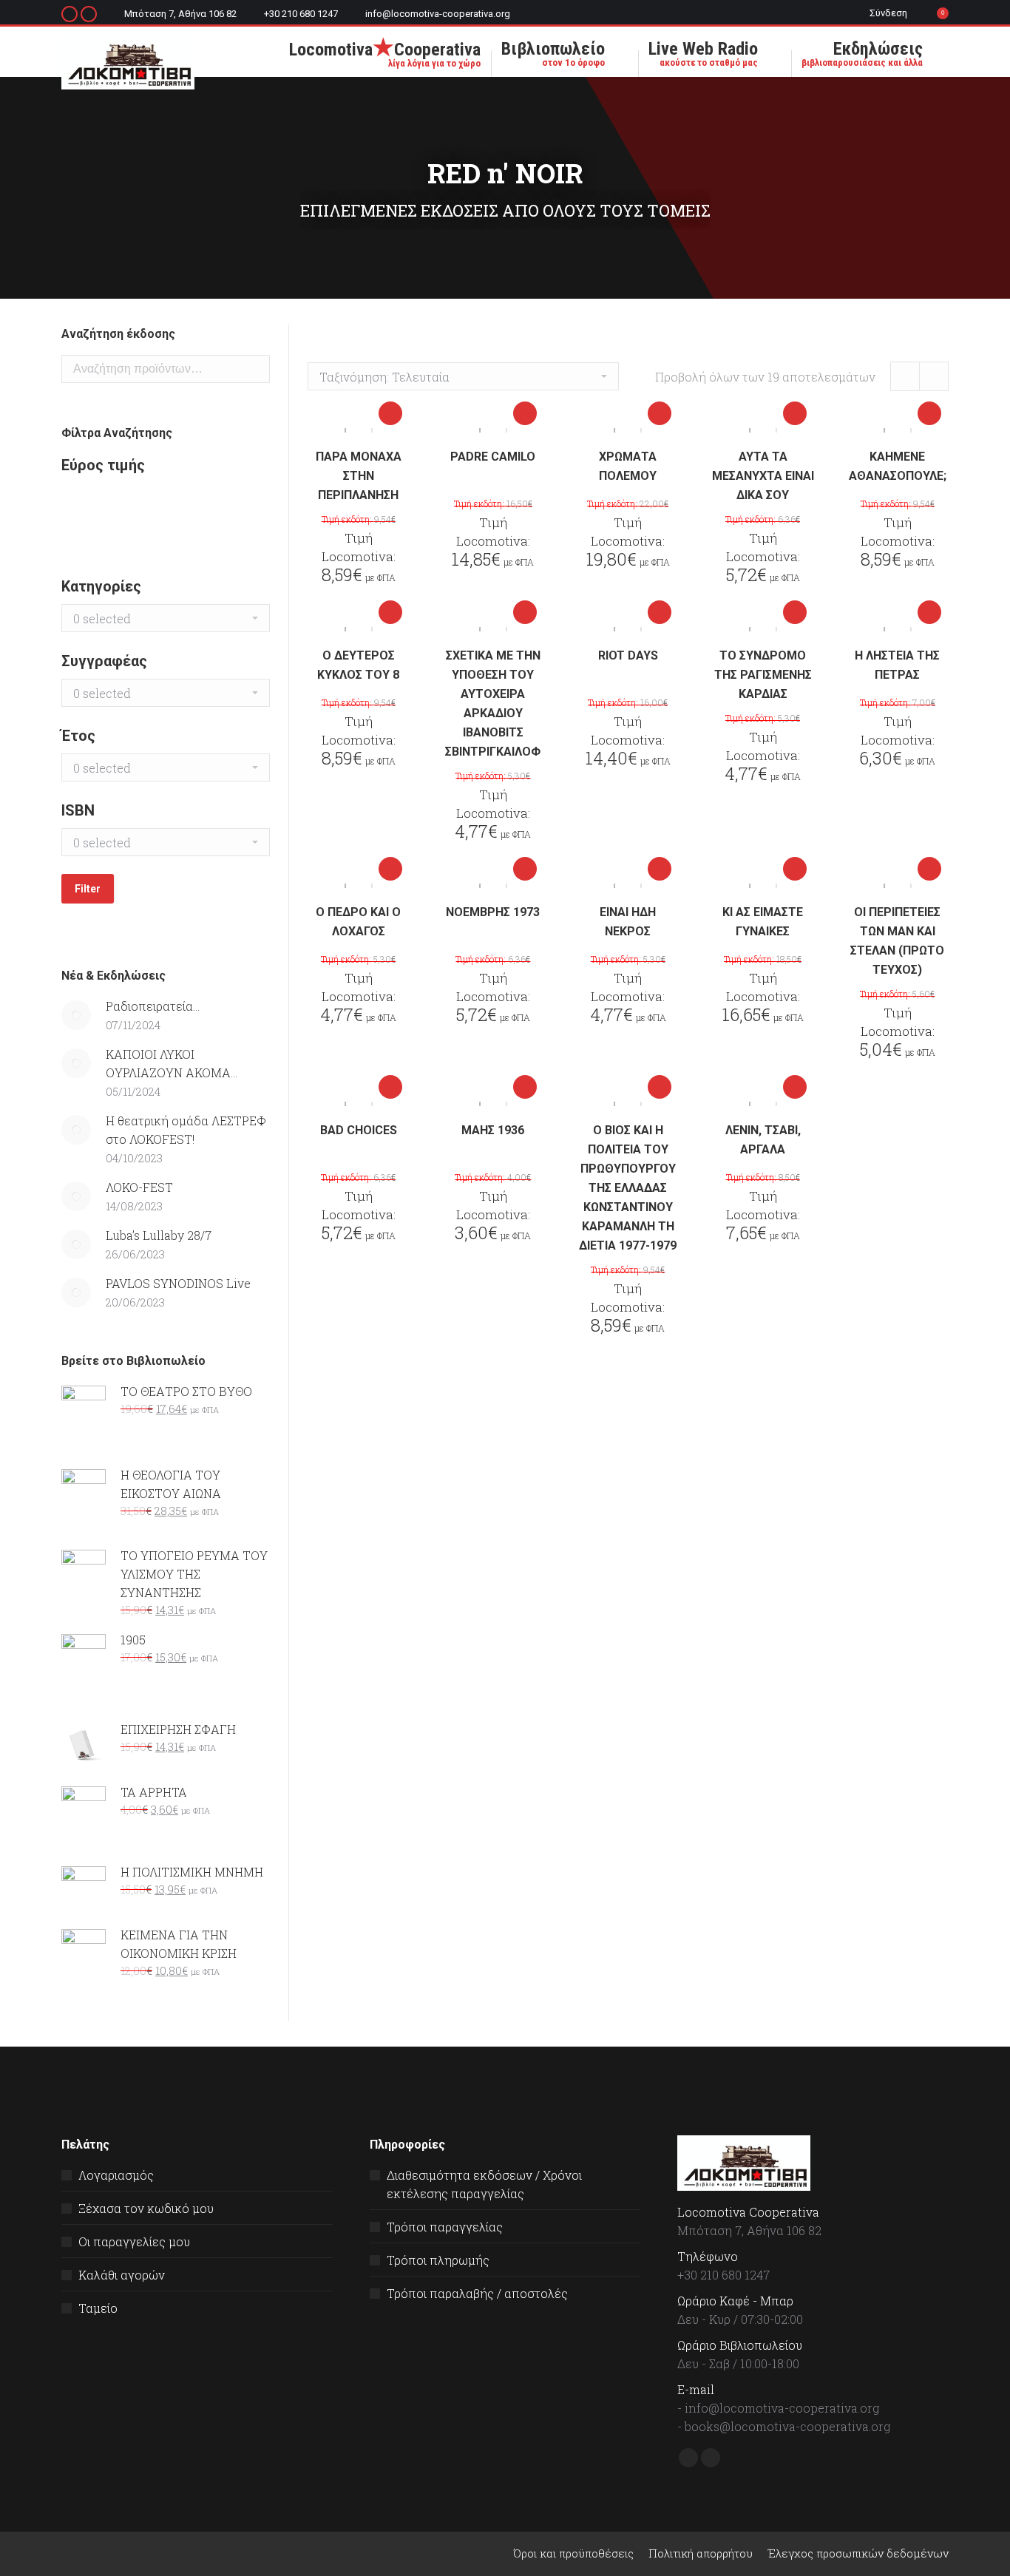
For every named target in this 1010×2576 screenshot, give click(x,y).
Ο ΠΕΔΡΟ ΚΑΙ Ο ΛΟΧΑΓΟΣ (358, 922)
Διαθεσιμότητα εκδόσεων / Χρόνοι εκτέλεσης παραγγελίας (484, 2184)
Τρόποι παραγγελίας (445, 2227)
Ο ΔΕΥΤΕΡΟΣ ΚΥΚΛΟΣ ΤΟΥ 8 (358, 665)
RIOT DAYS (628, 655)
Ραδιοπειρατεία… (153, 1006)
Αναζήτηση (254, 369)
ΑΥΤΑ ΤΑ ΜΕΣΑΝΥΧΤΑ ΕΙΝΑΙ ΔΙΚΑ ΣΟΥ (763, 476)
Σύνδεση (888, 13)
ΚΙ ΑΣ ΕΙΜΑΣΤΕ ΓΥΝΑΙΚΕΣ (763, 922)
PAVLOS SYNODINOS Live (178, 1283)
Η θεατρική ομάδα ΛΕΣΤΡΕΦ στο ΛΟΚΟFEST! (186, 1130)
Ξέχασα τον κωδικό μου (146, 2208)
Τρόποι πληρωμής (438, 2260)
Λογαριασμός (116, 2175)
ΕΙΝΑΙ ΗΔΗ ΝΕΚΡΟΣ (628, 922)
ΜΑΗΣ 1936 (493, 1130)
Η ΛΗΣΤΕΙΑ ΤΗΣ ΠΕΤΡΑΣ (897, 665)
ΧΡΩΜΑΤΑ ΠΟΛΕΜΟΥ (628, 466)
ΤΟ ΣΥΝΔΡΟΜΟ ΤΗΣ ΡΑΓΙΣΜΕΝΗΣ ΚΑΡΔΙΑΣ (763, 675)
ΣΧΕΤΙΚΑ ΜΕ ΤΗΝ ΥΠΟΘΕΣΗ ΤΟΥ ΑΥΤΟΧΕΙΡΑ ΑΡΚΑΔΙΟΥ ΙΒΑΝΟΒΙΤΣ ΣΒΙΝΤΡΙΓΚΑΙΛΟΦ (493, 704)
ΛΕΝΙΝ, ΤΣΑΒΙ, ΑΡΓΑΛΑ (763, 1140)
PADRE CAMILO (493, 457)
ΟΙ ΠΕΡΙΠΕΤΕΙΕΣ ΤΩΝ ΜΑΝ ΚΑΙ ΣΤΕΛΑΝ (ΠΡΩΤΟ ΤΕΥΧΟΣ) (897, 941)
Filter (88, 889)
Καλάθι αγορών (122, 2275)
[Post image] (76, 1015)
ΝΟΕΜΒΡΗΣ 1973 (493, 912)
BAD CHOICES (359, 1130)
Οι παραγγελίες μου (134, 2241)
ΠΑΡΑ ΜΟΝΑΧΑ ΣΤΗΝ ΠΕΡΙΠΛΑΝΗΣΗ (359, 476)
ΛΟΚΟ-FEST (139, 1187)
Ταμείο (98, 2308)
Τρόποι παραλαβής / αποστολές (477, 2293)
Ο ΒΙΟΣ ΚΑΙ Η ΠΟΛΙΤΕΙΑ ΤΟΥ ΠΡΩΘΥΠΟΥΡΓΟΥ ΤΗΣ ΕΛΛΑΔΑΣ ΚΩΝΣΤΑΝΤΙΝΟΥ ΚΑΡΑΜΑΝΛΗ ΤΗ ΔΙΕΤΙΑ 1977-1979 (628, 1188)
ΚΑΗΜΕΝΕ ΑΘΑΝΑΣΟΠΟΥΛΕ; (898, 466)
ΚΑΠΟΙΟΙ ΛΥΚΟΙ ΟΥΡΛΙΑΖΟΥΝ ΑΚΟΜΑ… (172, 1063)
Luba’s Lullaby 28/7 (159, 1235)
